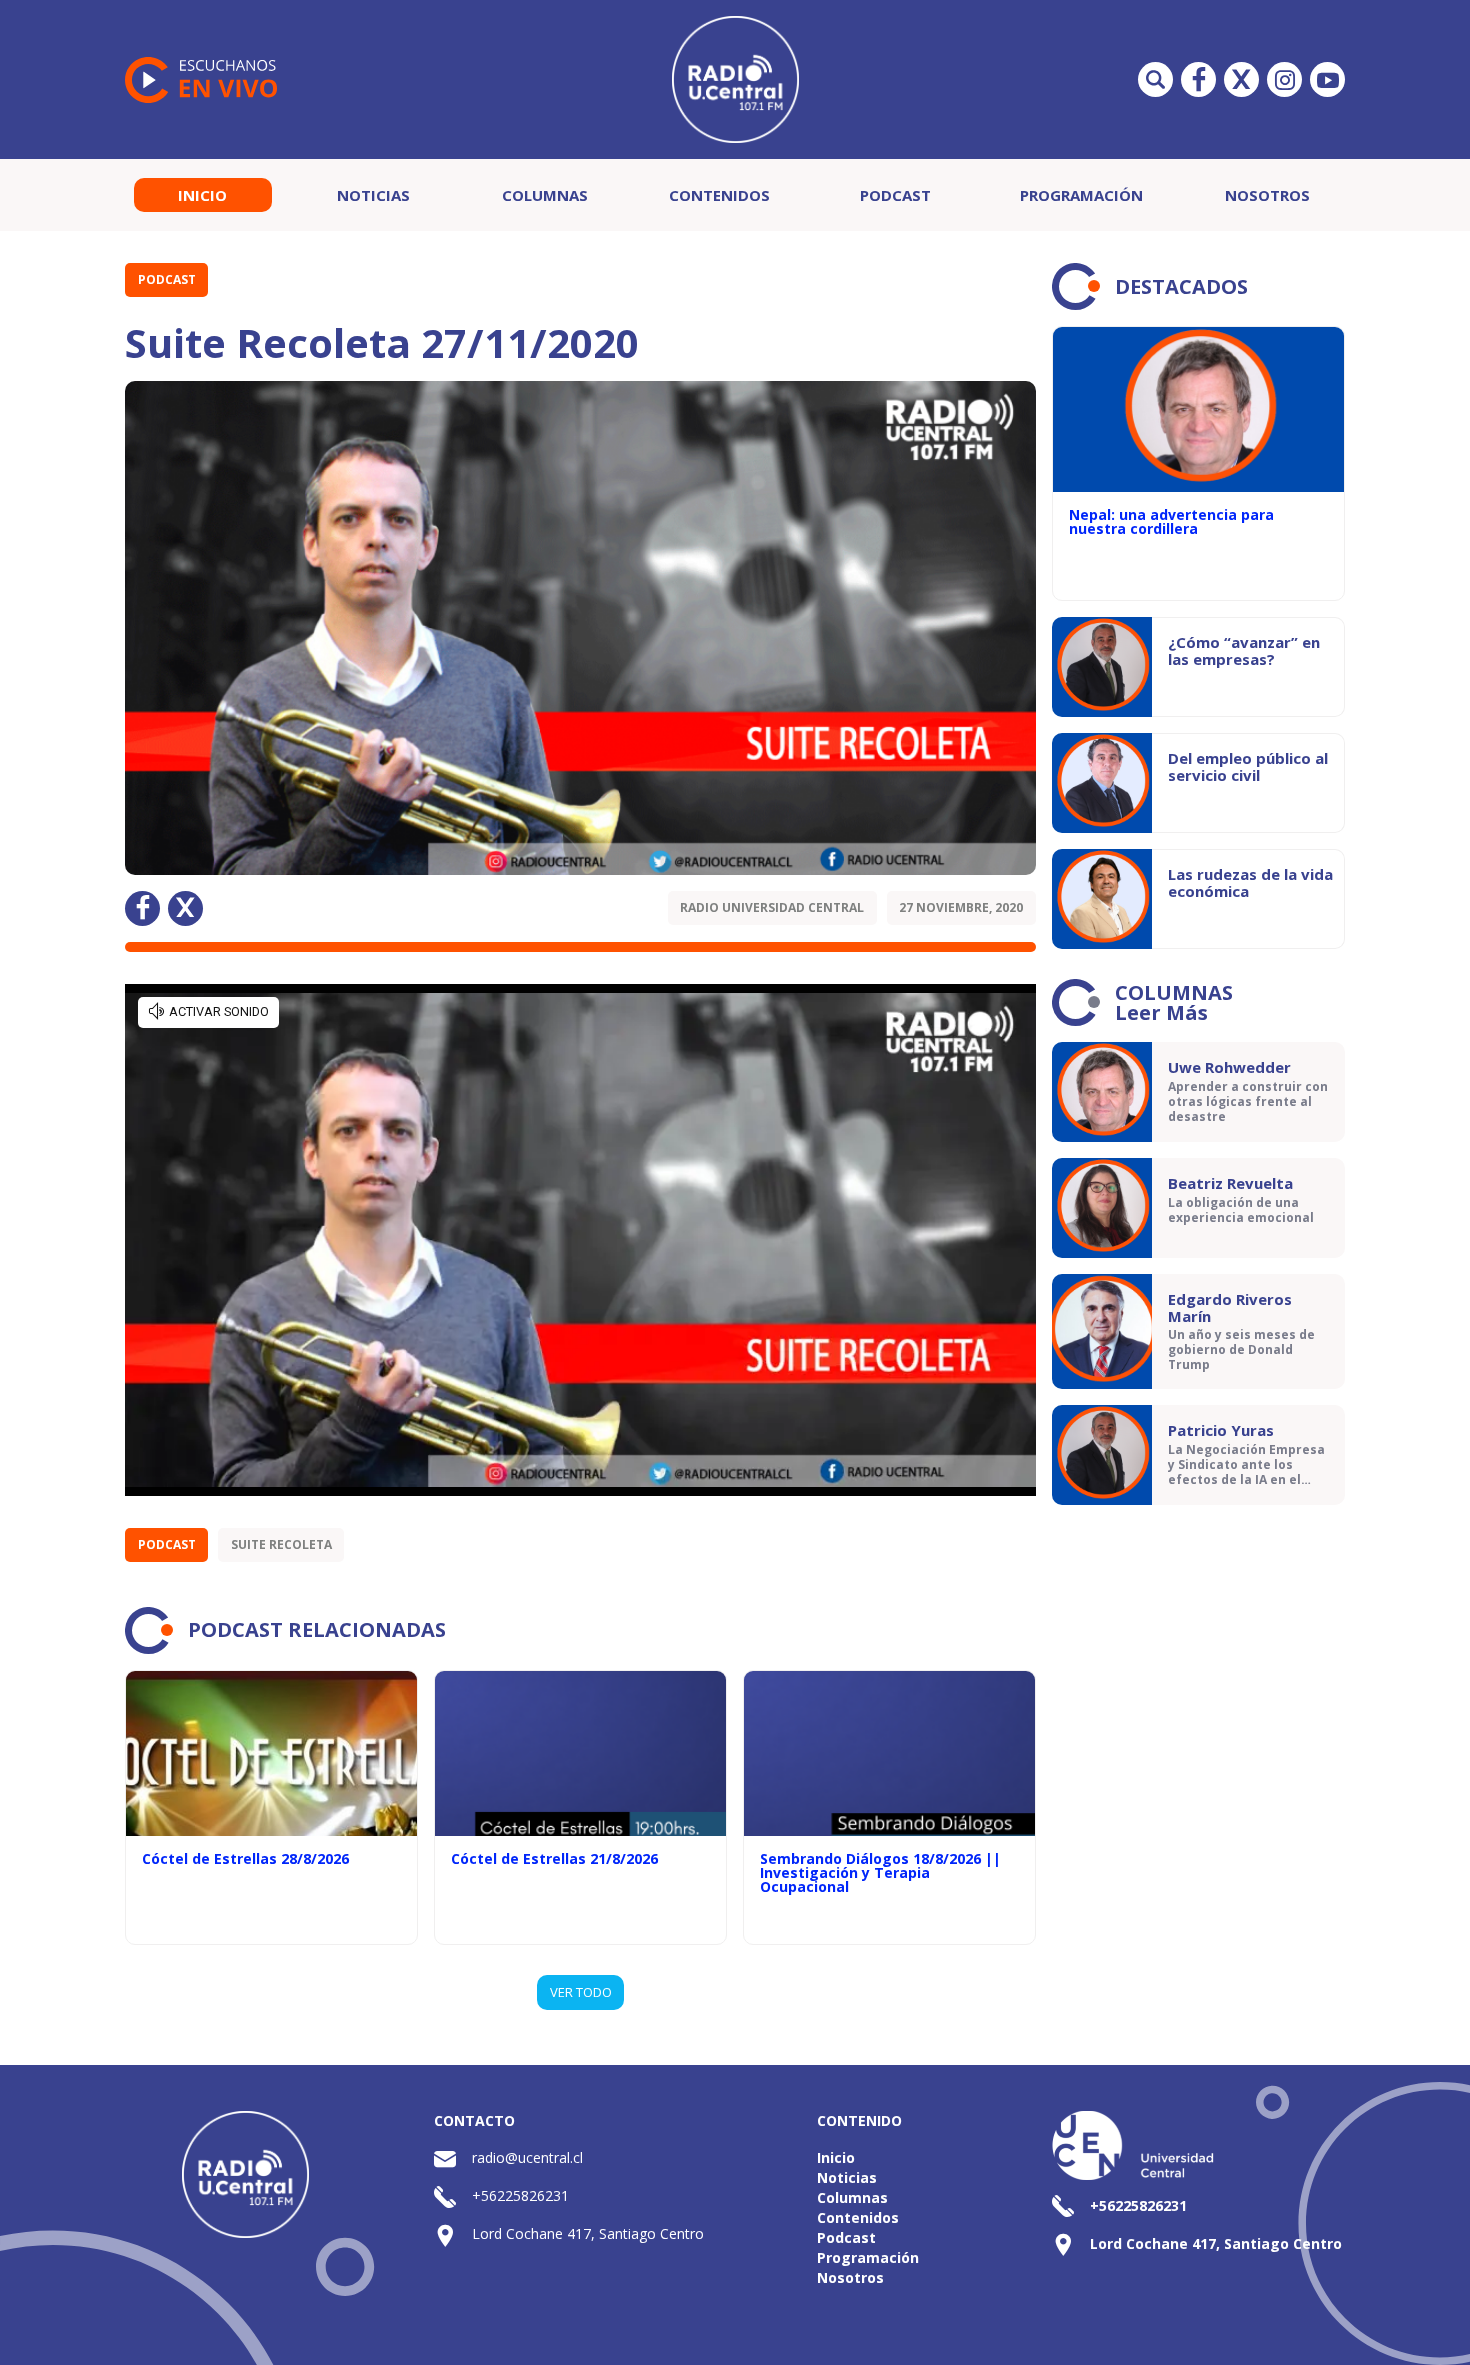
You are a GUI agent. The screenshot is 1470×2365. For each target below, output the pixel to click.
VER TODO (581, 1992)
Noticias (373, 195)
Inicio (202, 195)
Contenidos (719, 195)
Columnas (545, 195)
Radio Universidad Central (772, 907)
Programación (1081, 195)
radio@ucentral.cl (527, 2157)
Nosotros (1267, 195)
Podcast (895, 195)
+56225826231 (520, 2195)
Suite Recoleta (281, 1544)
